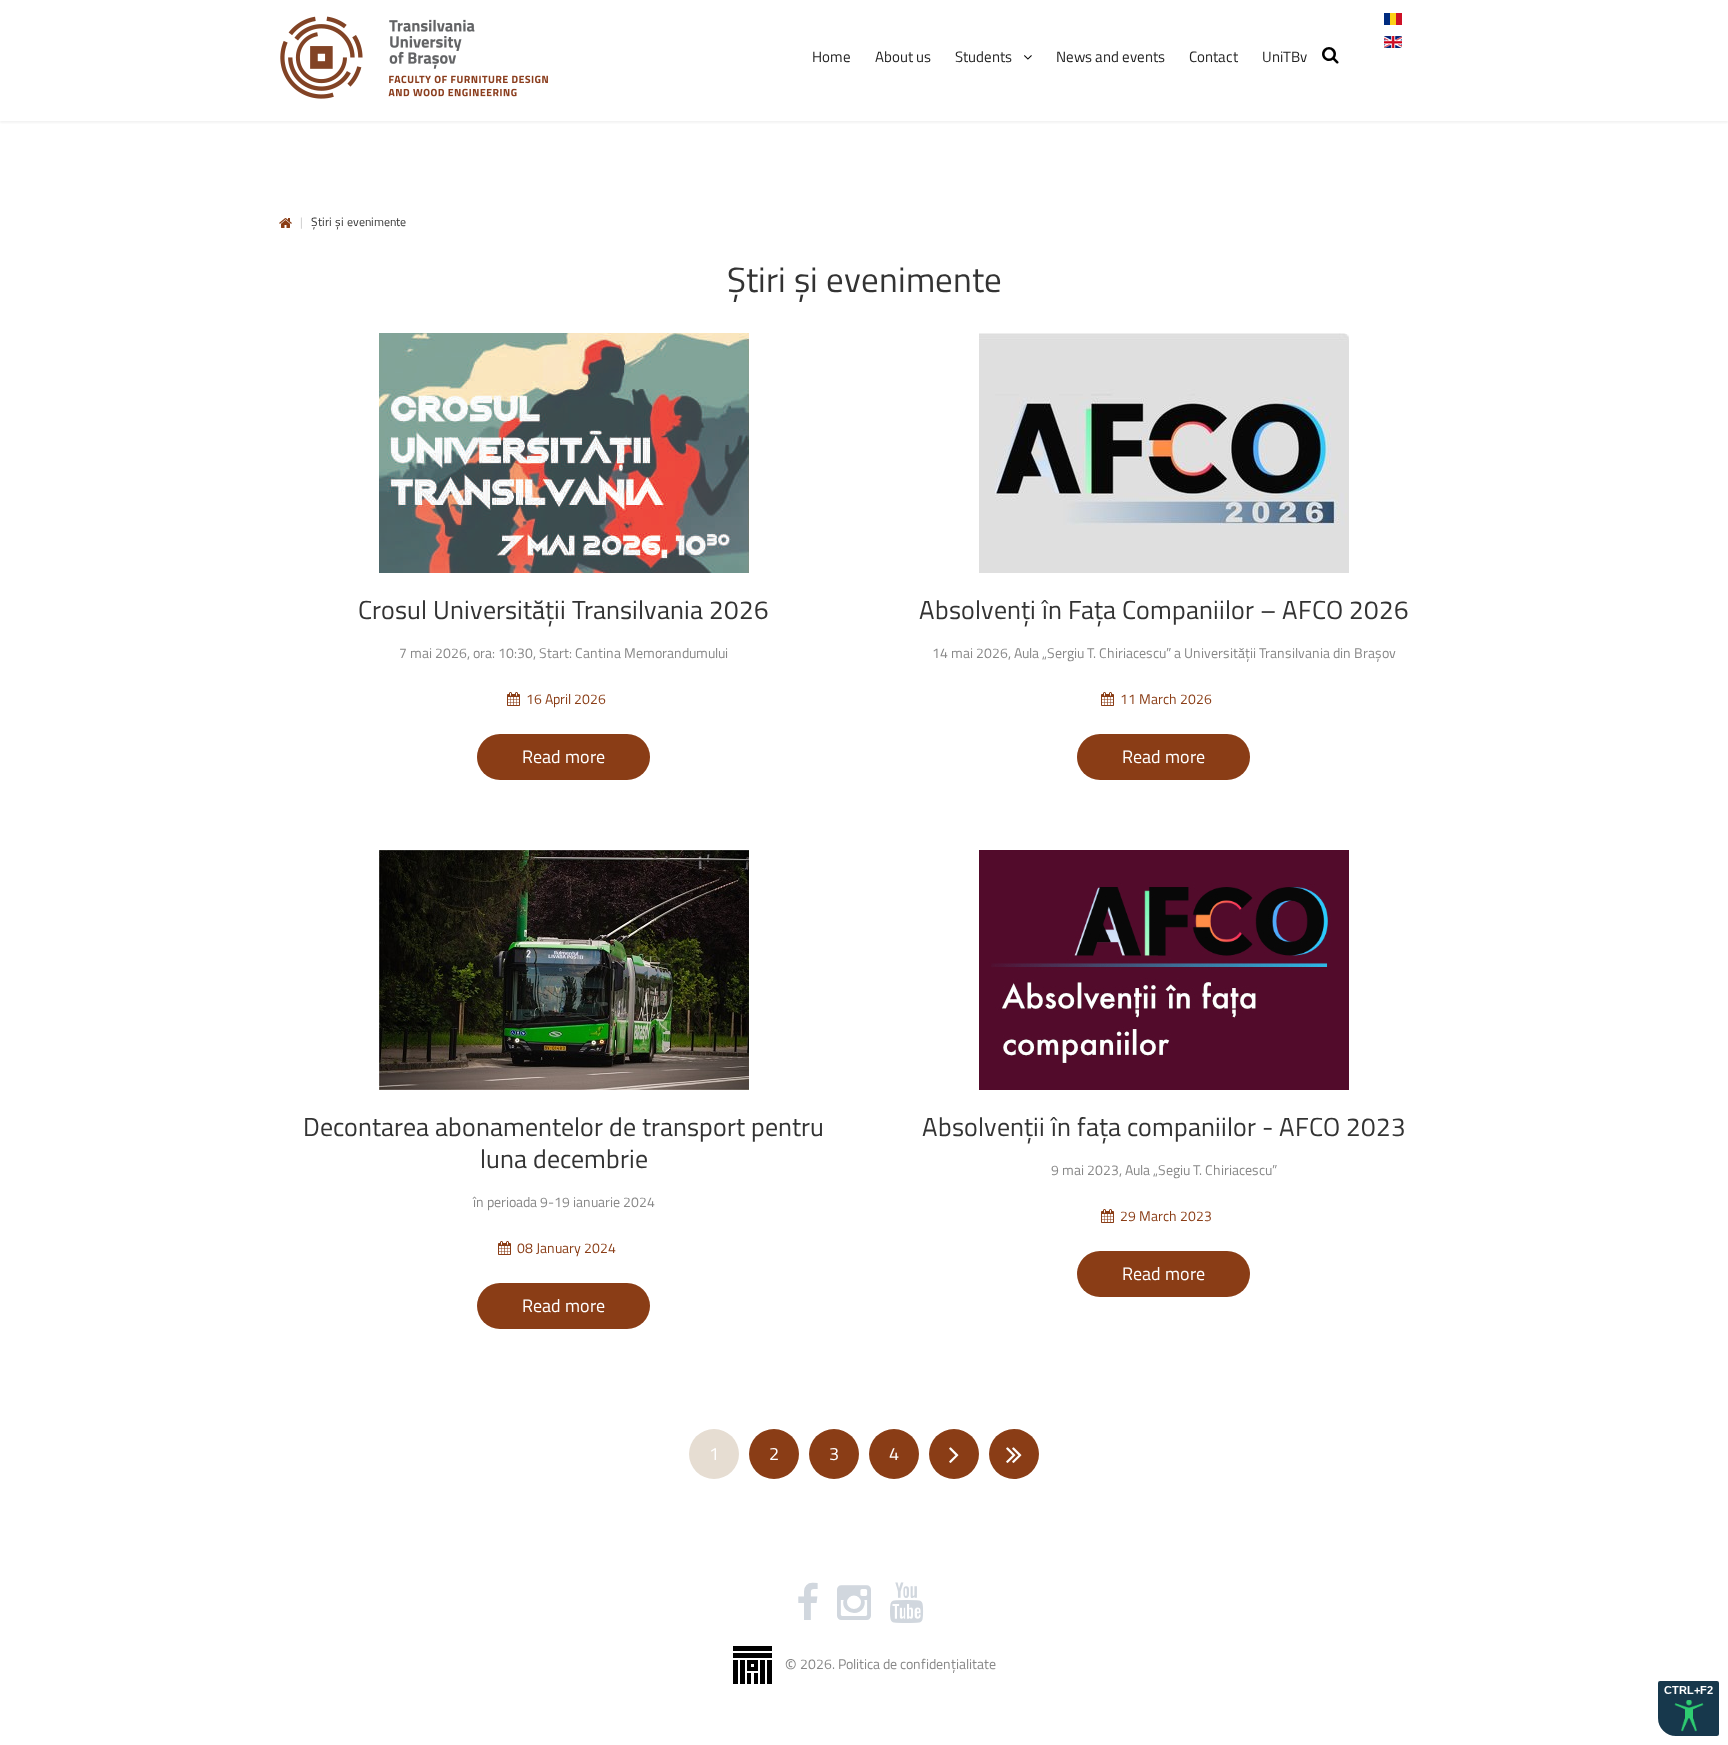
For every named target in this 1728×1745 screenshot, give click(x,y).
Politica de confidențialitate (917, 1662)
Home (285, 223)
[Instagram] (854, 1603)
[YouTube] (906, 1603)
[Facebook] (807, 1603)
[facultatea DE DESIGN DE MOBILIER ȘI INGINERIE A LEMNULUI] (413, 57)
